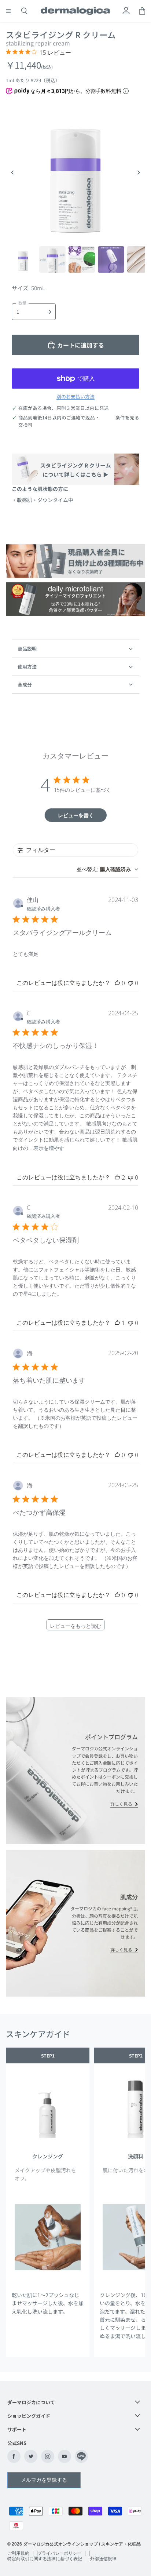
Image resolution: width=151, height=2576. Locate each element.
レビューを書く (76, 815)
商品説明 (27, 649)
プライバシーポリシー (59, 2553)
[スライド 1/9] (23, 259)
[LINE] (81, 2456)
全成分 (25, 685)
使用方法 (27, 667)
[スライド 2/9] (52, 259)
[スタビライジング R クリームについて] (75, 469)
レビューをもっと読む (75, 1626)
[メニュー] (8, 11)
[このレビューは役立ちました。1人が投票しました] (117, 1323)
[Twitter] (31, 2456)
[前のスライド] (12, 172)
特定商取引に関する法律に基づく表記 (45, 2559)
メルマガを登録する (44, 2480)
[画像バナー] (75, 561)
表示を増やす (49, 1148)
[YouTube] (65, 2456)
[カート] (142, 11)
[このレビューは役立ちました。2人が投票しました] (117, 1178)
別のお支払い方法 (75, 397)
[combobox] (107, 869)
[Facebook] (14, 2456)
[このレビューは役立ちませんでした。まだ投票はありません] (130, 983)
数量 (22, 303)
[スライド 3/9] (82, 259)
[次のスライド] (139, 172)
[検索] (24, 11)
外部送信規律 (103, 2559)
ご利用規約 (18, 2553)
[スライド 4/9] (111, 259)
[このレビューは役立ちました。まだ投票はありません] (117, 983)
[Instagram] (48, 2456)
